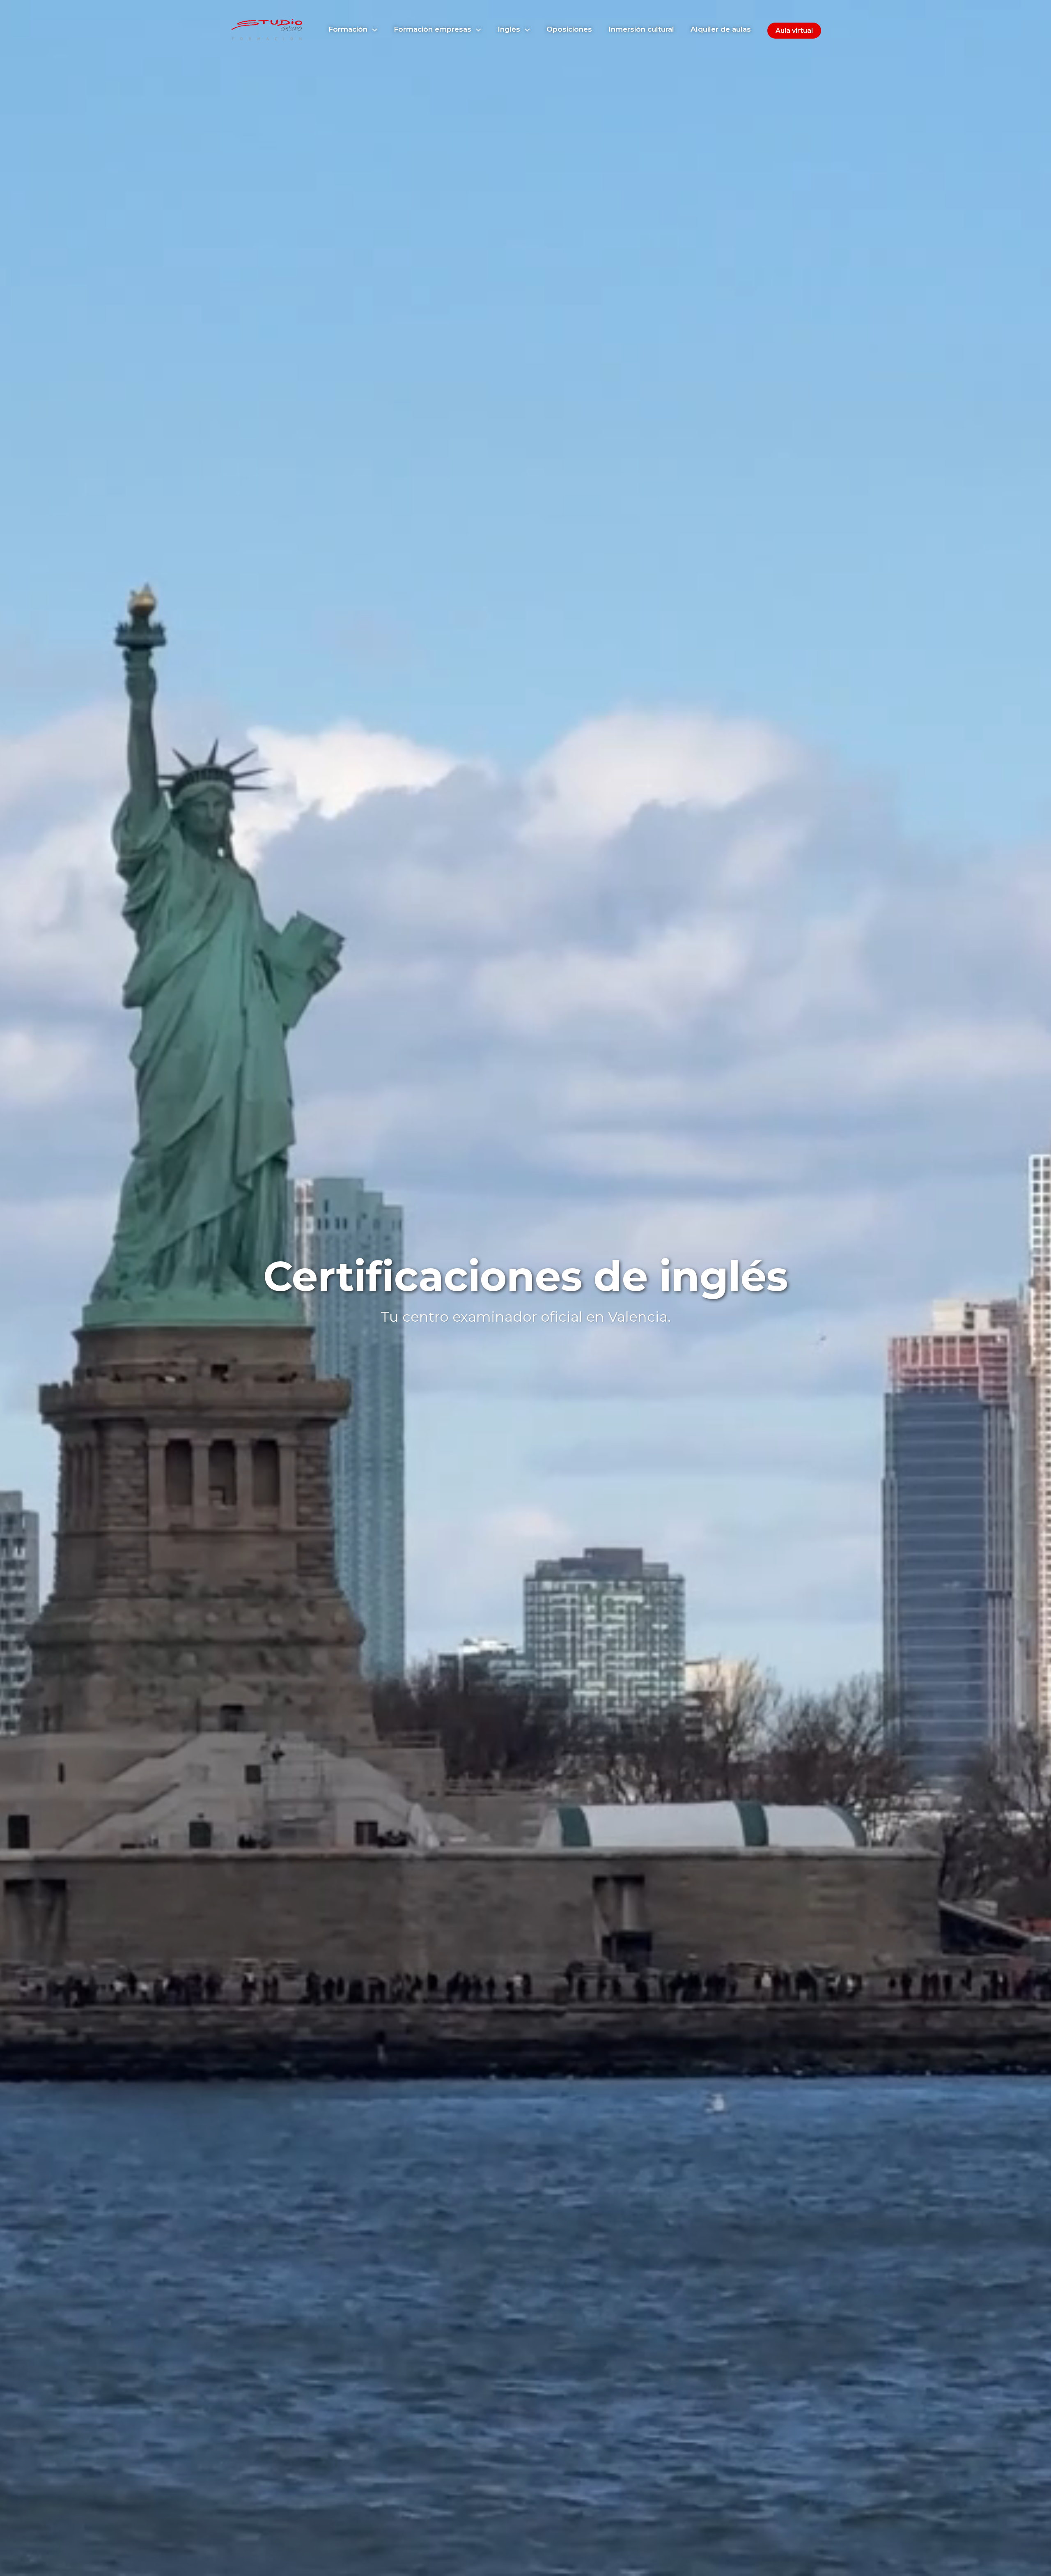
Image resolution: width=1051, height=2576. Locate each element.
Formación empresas (434, 29)
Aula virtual (794, 31)
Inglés (510, 29)
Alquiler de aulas (721, 29)
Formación (349, 29)
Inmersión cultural (641, 29)
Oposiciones (569, 29)
